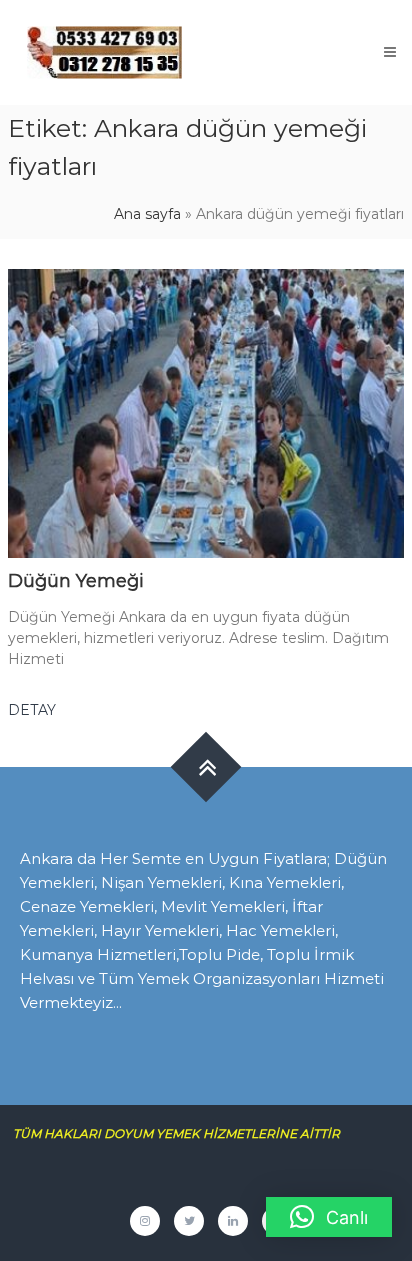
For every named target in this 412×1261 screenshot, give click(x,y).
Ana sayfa (147, 214)
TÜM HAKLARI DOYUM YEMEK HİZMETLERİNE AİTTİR (184, 1133)
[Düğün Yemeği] (206, 412)
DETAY (32, 710)
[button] (329, 1217)
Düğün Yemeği (76, 581)
